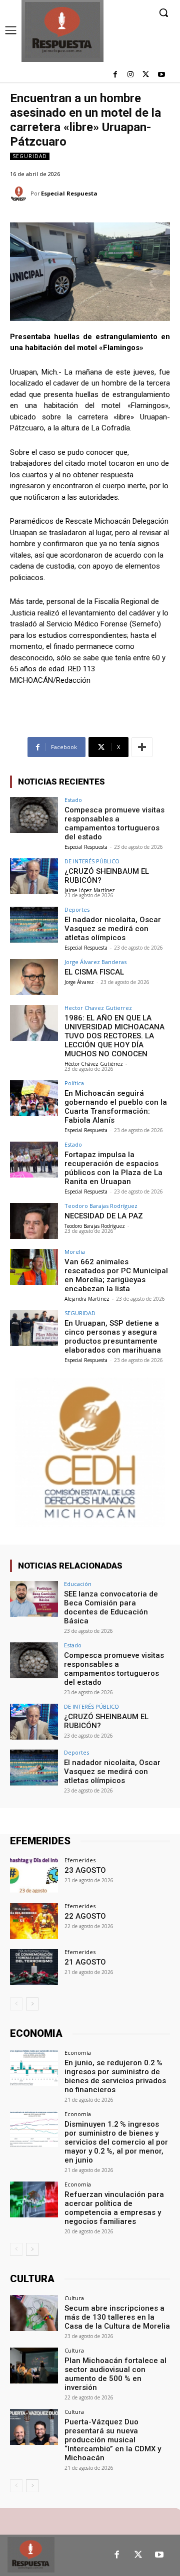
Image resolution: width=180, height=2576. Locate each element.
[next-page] (32, 2004)
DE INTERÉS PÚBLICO (92, 861)
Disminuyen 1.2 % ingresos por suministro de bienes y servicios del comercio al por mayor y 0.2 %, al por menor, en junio (116, 2142)
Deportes (77, 909)
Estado (73, 800)
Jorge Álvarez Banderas (95, 962)
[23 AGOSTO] (34, 1875)
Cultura (74, 2298)
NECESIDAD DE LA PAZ (104, 1216)
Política (74, 1083)
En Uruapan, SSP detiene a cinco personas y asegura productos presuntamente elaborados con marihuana (113, 1337)
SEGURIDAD (30, 156)
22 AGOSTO (85, 1916)
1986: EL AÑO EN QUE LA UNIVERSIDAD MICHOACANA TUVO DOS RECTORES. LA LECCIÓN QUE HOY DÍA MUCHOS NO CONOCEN (114, 1036)
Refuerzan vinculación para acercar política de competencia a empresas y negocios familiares (114, 2208)
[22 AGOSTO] (34, 1921)
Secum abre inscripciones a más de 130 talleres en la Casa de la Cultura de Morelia (117, 2317)
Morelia (75, 1252)
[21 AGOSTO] (34, 1967)
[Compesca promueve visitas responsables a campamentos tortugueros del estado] (34, 815)
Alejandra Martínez (87, 1299)
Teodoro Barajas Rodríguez (101, 1206)
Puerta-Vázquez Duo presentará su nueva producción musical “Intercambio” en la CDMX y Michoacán (113, 2440)
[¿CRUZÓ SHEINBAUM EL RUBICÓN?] (34, 876)
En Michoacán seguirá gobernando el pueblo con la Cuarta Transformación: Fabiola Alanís (116, 1107)
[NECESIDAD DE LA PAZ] (34, 1221)
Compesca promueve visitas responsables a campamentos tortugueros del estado (114, 823)
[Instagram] (131, 75)
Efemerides (80, 1860)
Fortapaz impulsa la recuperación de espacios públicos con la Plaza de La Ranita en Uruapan (113, 1168)
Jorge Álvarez (79, 982)
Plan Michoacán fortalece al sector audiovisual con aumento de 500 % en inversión (115, 2374)
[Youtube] (161, 75)
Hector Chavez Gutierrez (98, 1008)
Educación (78, 1584)
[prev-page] (16, 2004)
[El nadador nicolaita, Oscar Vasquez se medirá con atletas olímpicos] (34, 925)
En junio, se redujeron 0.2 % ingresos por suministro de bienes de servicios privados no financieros (115, 2076)
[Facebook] (115, 75)
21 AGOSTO (85, 1962)
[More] (142, 747)
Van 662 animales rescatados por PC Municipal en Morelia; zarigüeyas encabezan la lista (116, 1275)
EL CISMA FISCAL (94, 972)
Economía (78, 2053)
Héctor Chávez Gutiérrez (94, 1064)
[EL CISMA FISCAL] (34, 977)
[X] (146, 75)
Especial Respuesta (69, 193)
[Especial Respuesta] (20, 194)
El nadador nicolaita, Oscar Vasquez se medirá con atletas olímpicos (113, 929)
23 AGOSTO (85, 1870)
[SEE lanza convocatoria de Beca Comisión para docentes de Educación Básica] (34, 1599)
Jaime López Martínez (90, 890)
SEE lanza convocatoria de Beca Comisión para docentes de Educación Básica (111, 1607)
